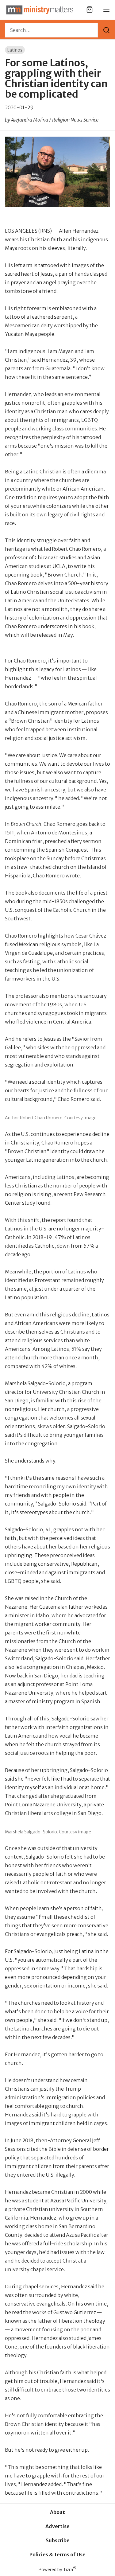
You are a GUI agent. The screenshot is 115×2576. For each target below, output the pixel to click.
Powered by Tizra (57, 2569)
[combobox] (51, 30)
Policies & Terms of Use (57, 2555)
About (57, 2512)
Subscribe (58, 2540)
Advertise (57, 2526)
